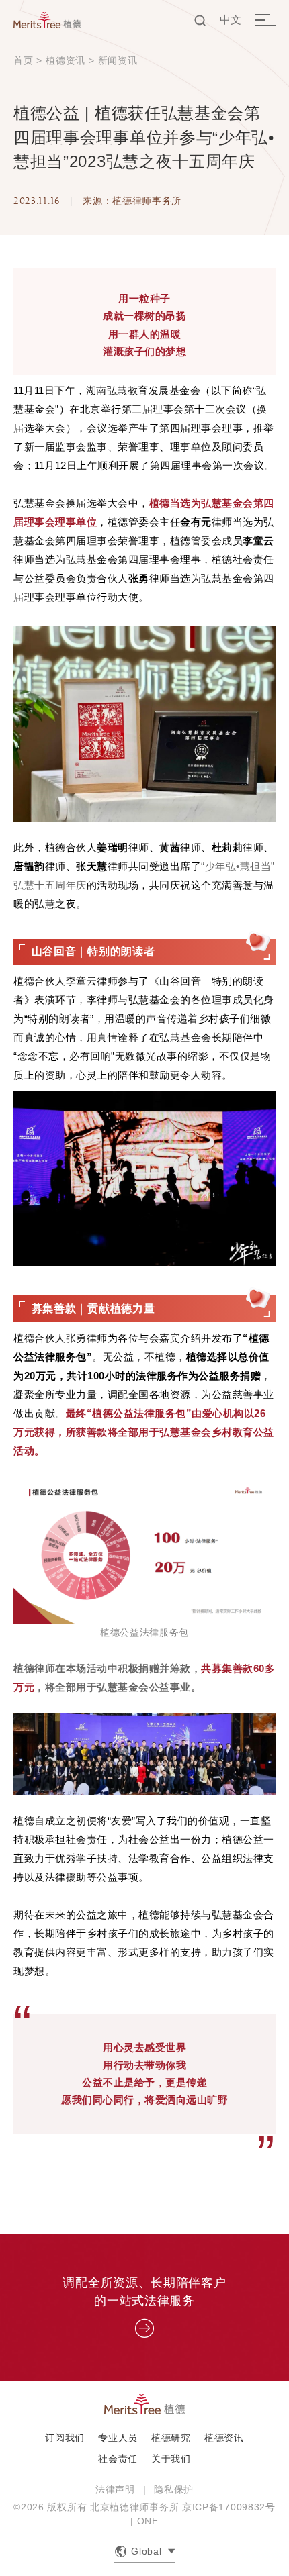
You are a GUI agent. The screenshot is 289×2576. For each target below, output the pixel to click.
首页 (23, 60)
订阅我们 (65, 2438)
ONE (148, 2521)
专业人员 (118, 2438)
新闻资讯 (118, 60)
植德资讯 (66, 60)
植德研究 (171, 2438)
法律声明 (115, 2489)
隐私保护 (174, 2489)
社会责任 (118, 2459)
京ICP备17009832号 (229, 2507)
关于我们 (171, 2459)
